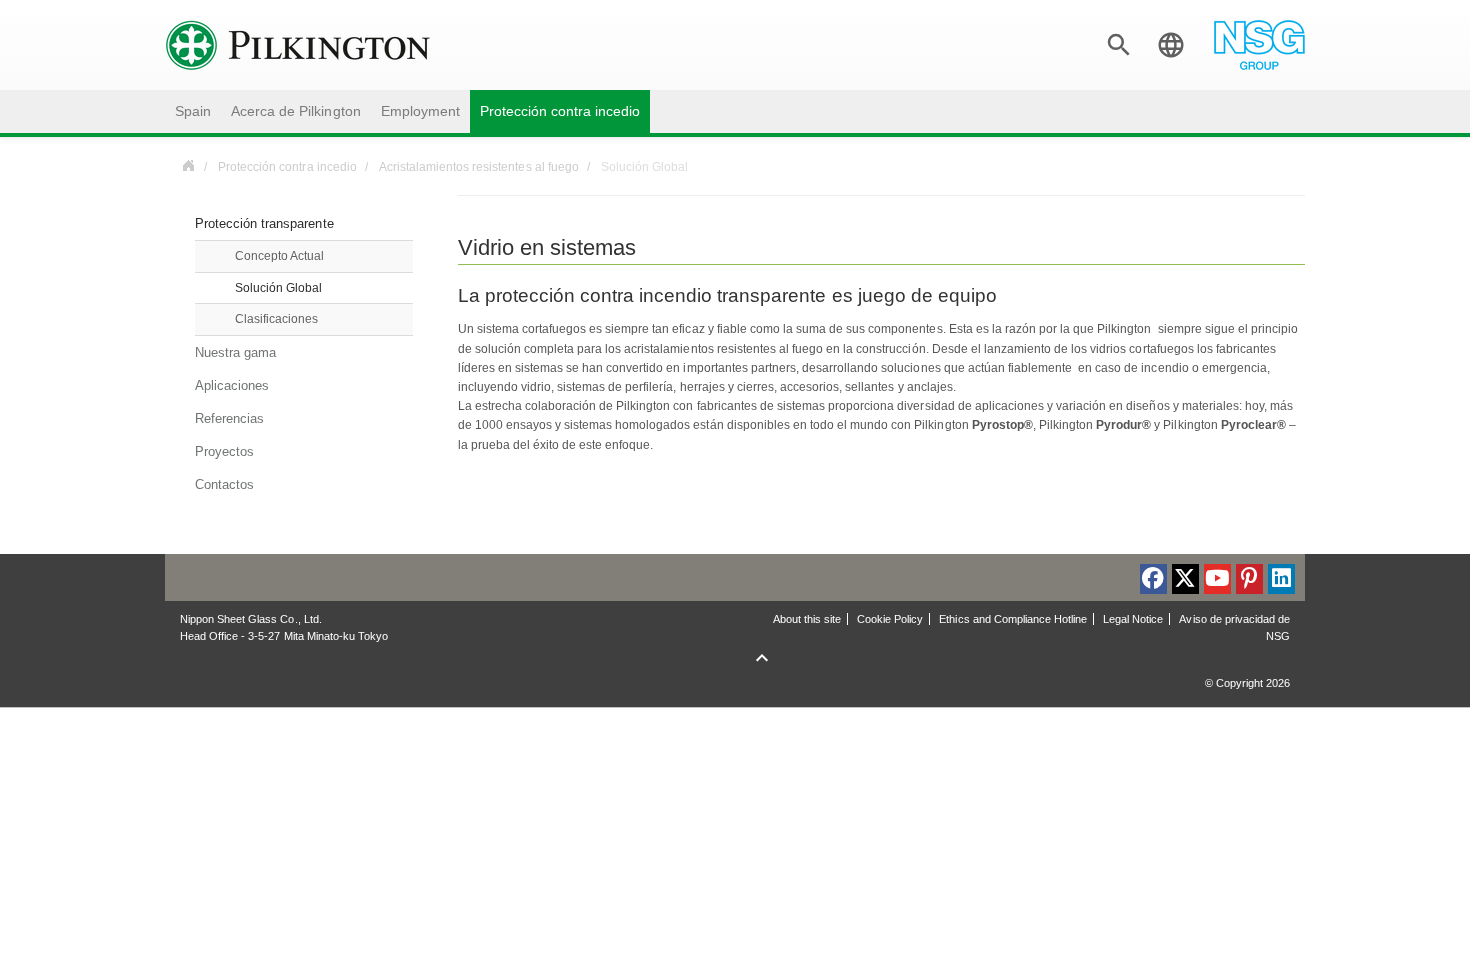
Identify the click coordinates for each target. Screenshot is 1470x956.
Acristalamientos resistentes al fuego (479, 167)
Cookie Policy (890, 619)
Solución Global (278, 288)
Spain (193, 111)
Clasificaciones (276, 319)
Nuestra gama (235, 352)
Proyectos (224, 451)
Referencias (229, 418)
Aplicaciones (232, 385)
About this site (807, 619)
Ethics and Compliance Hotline (1013, 619)
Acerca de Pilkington (295, 111)
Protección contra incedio (560, 111)
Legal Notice (1133, 619)
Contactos (224, 484)
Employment (420, 111)
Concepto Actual (279, 256)
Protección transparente (264, 223)
